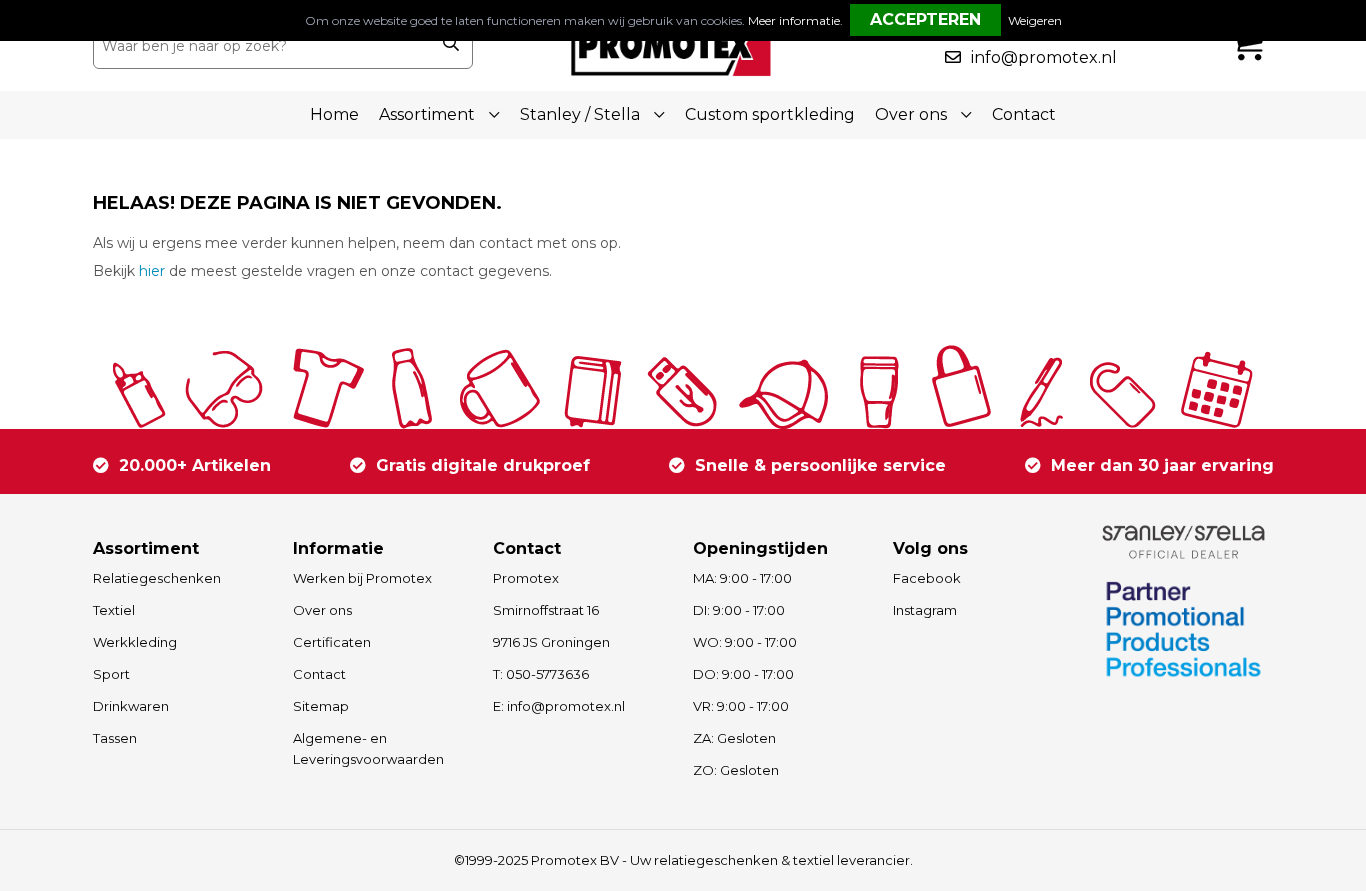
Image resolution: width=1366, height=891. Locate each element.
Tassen (115, 738)
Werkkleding (135, 642)
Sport (111, 674)
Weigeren (1035, 20)
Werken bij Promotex (362, 578)
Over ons (322, 610)
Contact (1024, 114)
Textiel (114, 610)
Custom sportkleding (770, 114)
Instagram (925, 610)
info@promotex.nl (1044, 57)
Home (334, 114)
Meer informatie (794, 20)
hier (152, 271)
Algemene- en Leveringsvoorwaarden (368, 748)
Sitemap (321, 706)
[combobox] (261, 46)
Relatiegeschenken (157, 578)
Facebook (927, 578)
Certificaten (332, 642)
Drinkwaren (131, 706)
